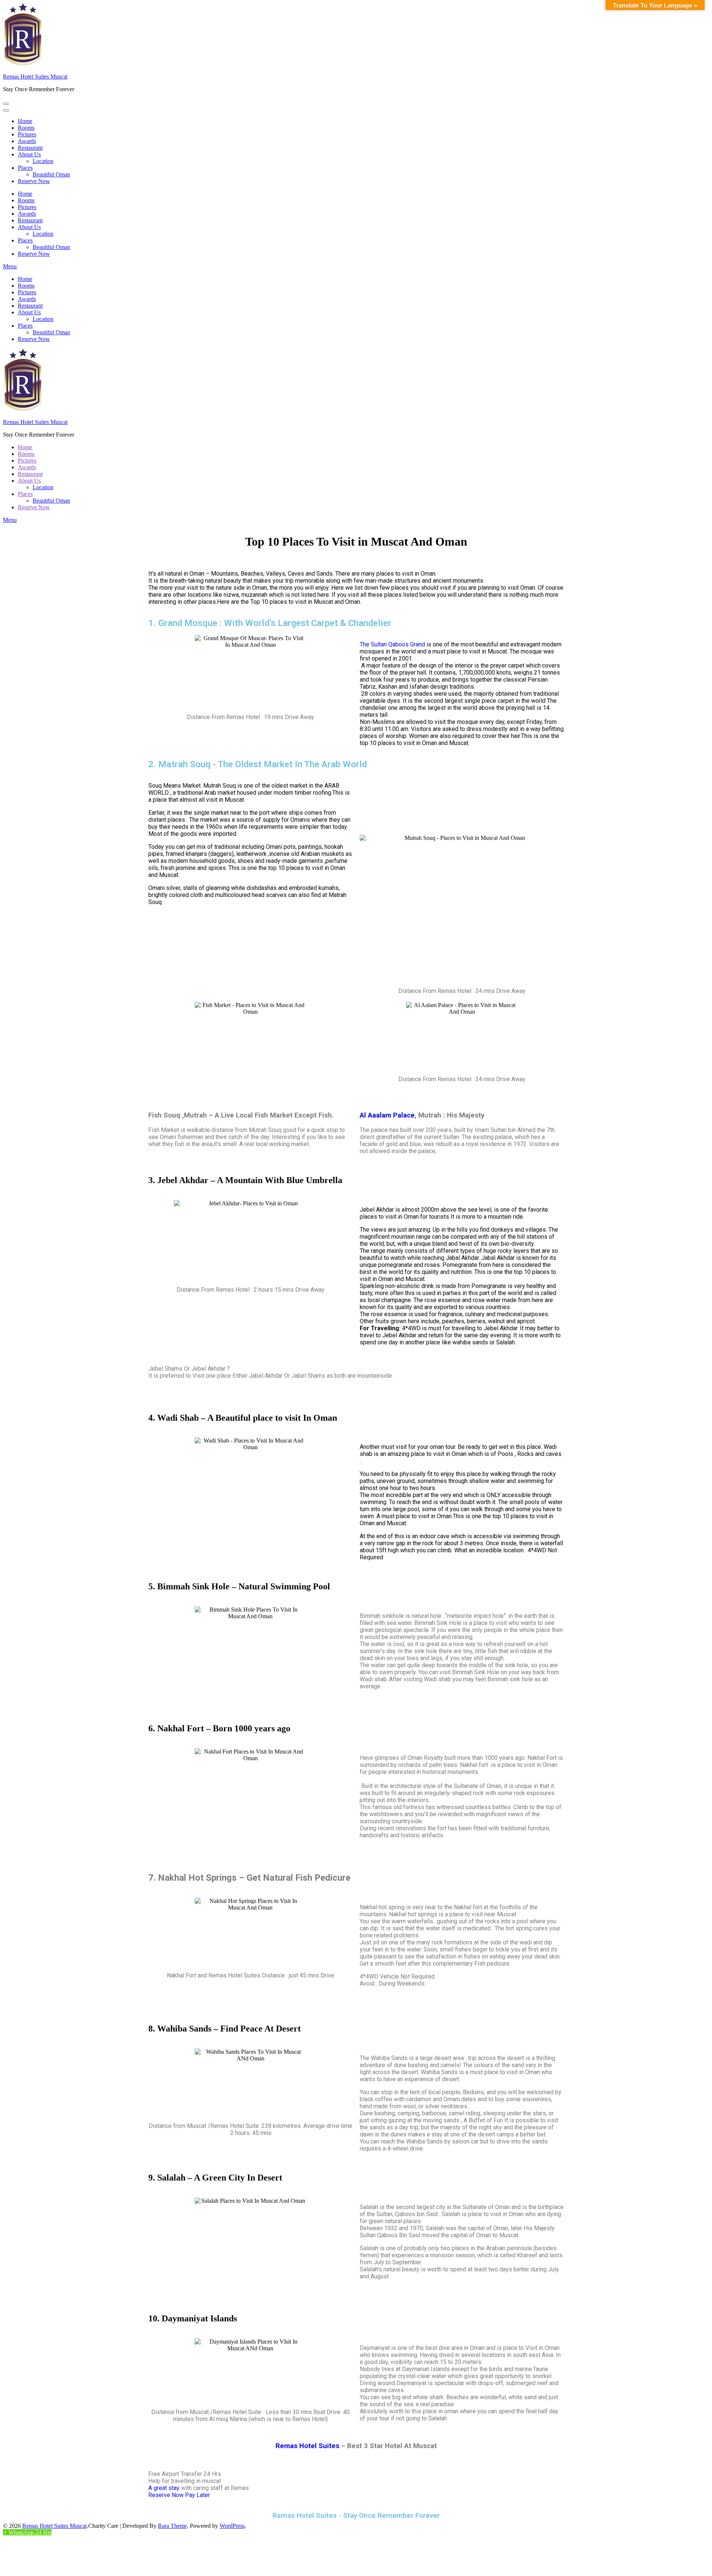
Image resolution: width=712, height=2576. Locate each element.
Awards (27, 141)
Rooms (26, 128)
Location (43, 161)
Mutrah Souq (220, 786)
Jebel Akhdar (377, 1210)
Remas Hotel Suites (307, 2446)
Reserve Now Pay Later (179, 2495)
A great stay (164, 2488)
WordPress (232, 2526)
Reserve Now (34, 181)
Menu (10, 266)
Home (25, 121)
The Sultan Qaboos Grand (392, 644)
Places (25, 168)
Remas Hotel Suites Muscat (35, 77)
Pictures (27, 134)
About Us (29, 154)
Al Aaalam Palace (387, 1115)
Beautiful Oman (51, 174)
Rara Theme (172, 2526)
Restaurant (30, 148)
